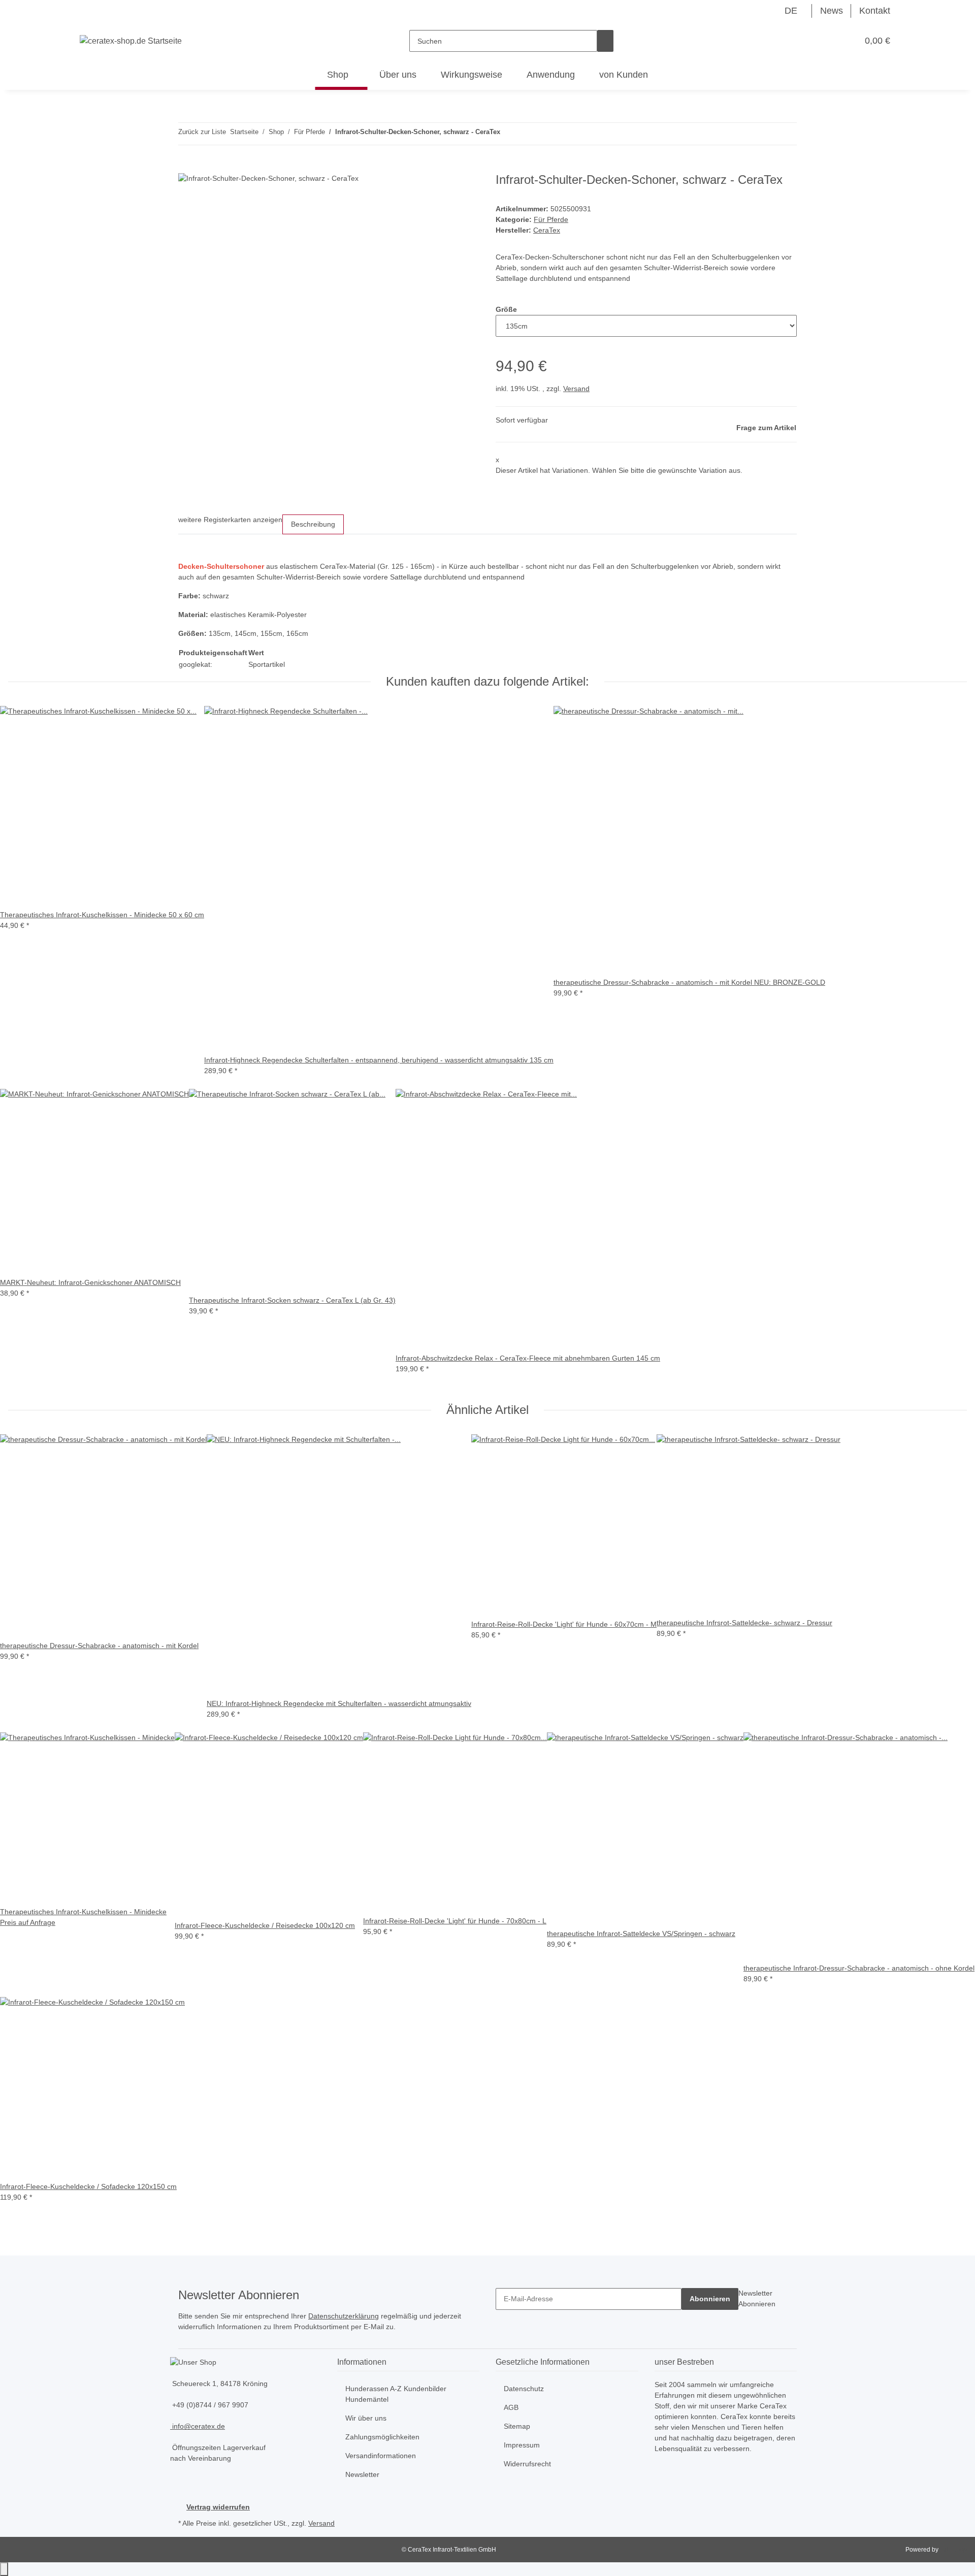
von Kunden (624, 75)
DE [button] (792, 11)
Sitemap (517, 2426)
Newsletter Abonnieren (757, 2298)
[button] (830, 41)
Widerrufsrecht (527, 2464)
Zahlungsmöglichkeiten (382, 2437)
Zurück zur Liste (202, 132)
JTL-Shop (953, 2550)
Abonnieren (710, 2299)
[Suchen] (605, 41)
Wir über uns (366, 2418)
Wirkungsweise (472, 75)
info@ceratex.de (198, 2426)
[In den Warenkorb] (186, 167)
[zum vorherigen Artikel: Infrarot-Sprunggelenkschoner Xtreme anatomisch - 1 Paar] (508, 134)
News (832, 11)
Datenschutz (524, 2389)
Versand (576, 389)
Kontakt (875, 11)
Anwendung (551, 75)
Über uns (398, 75)
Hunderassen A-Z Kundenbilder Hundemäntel (396, 2394)
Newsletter (362, 2474)
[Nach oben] (4, 2569)
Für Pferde (551, 219)
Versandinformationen (381, 2456)
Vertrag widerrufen (218, 2507)
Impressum (522, 2445)
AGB (511, 2407)
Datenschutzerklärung (344, 2316)
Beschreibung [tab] (313, 524)
